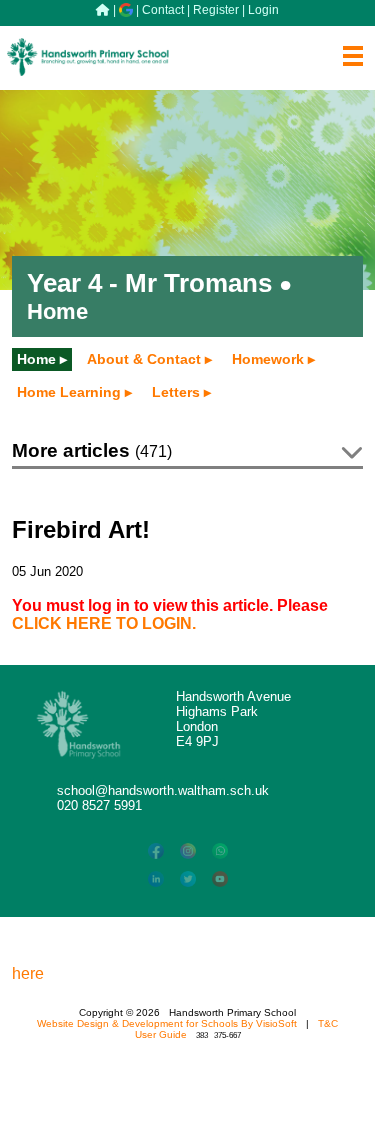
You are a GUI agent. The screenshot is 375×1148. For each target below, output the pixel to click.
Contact (163, 10)
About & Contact (144, 359)
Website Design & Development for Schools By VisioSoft (167, 1023)
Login (263, 10)
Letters (176, 392)
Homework (268, 359)
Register (216, 10)
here (28, 973)
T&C (328, 1023)
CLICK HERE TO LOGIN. (104, 623)
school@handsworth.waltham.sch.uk (163, 790)
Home (36, 359)
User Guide (161, 1034)
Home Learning (69, 392)
